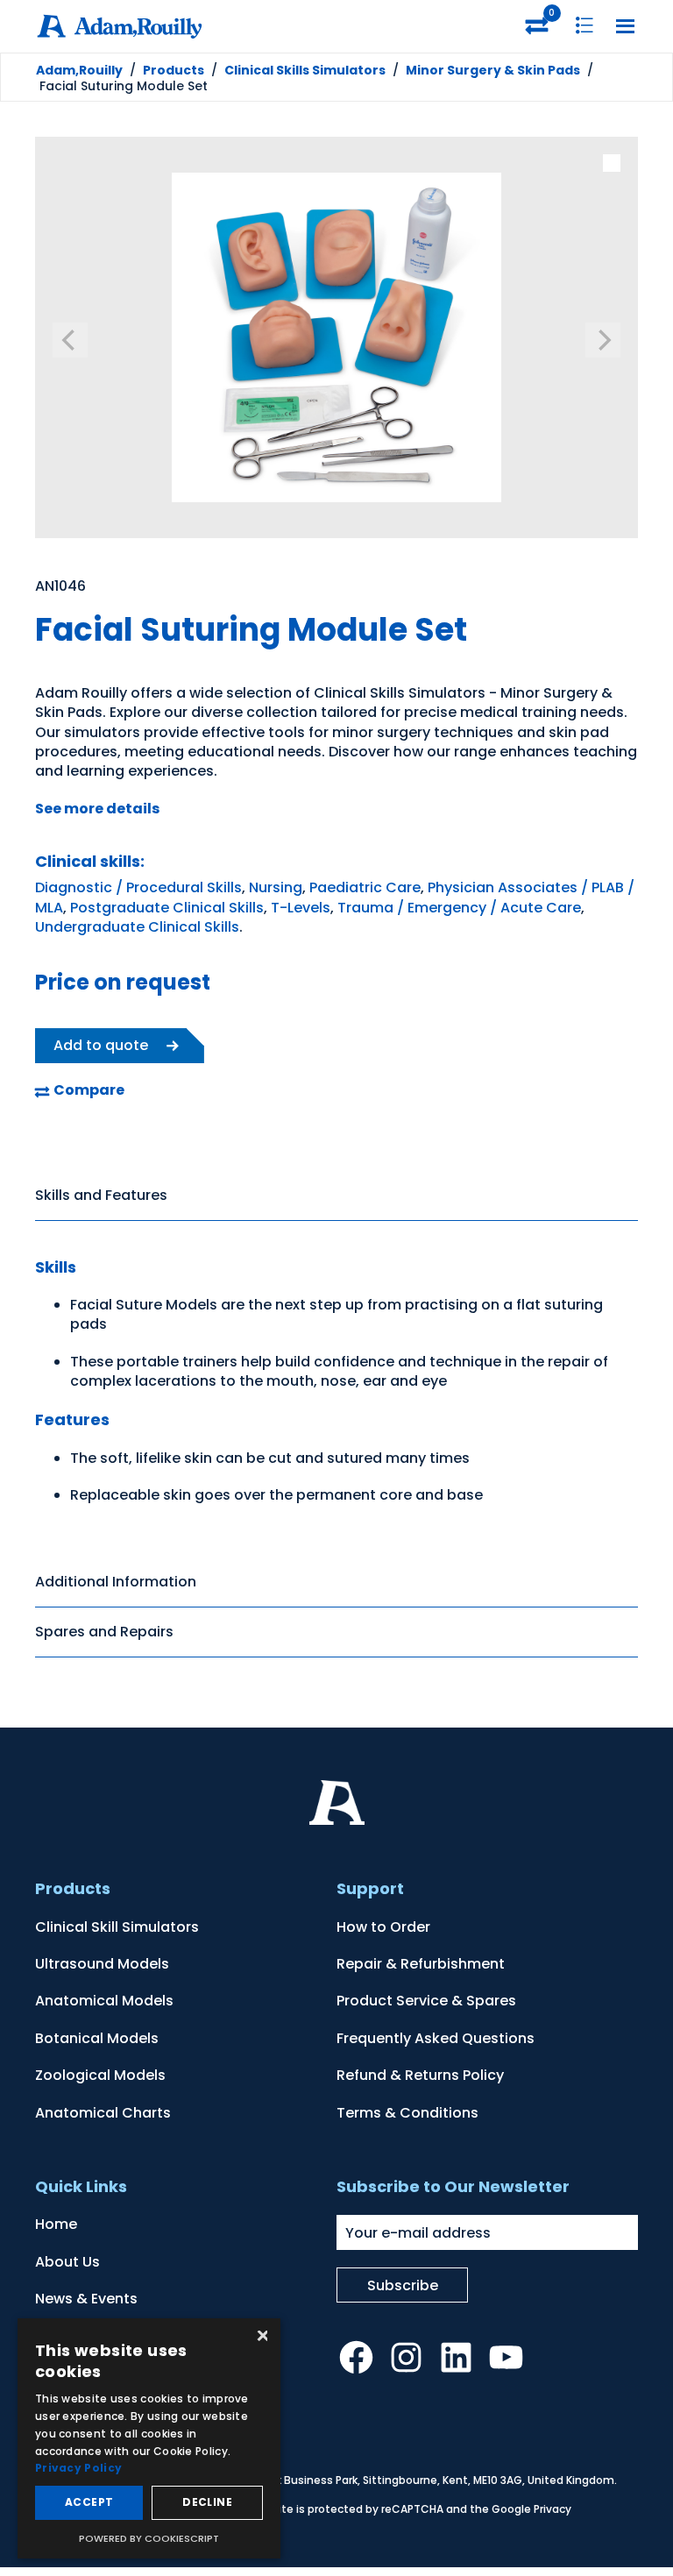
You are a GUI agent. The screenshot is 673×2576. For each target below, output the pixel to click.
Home (56, 2224)
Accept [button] (89, 2502)
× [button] (261, 2337)
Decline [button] (207, 2502)
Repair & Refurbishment (421, 1964)
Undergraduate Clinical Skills (137, 927)
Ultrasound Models (102, 1964)
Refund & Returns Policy (420, 2075)
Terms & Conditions (407, 2113)
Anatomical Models (104, 2001)
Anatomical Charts (103, 2113)
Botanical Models (97, 2038)
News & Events (86, 2299)
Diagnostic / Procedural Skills (138, 887)
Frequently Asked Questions (436, 2038)
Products (174, 70)
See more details (97, 809)
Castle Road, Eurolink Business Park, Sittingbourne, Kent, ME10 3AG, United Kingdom (392, 2480)
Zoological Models (100, 2075)
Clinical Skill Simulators (117, 1927)
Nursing (276, 887)
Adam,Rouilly (79, 70)
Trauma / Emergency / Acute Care (459, 908)
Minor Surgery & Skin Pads (493, 70)
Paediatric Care (365, 887)
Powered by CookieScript (149, 2538)
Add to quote (101, 1045)
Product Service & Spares (426, 2001)
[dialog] (149, 2438)
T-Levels (301, 908)
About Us (67, 2262)
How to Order (383, 1927)
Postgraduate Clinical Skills (167, 908)
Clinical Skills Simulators (305, 70)
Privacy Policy (78, 2468)
